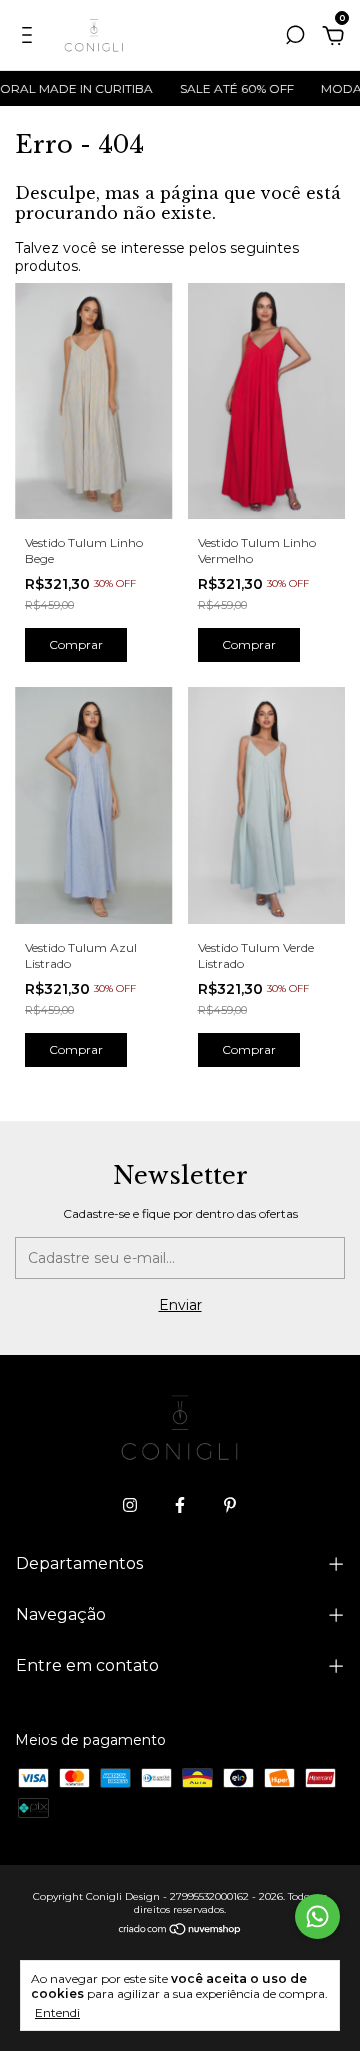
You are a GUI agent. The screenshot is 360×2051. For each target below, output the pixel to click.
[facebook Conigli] (180, 1505)
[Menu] (30, 38)
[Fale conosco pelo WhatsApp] (317, 1916)
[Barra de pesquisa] (295, 38)
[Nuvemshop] (180, 1930)
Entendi (57, 2012)
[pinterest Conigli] (230, 1505)
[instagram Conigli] (130, 1505)
